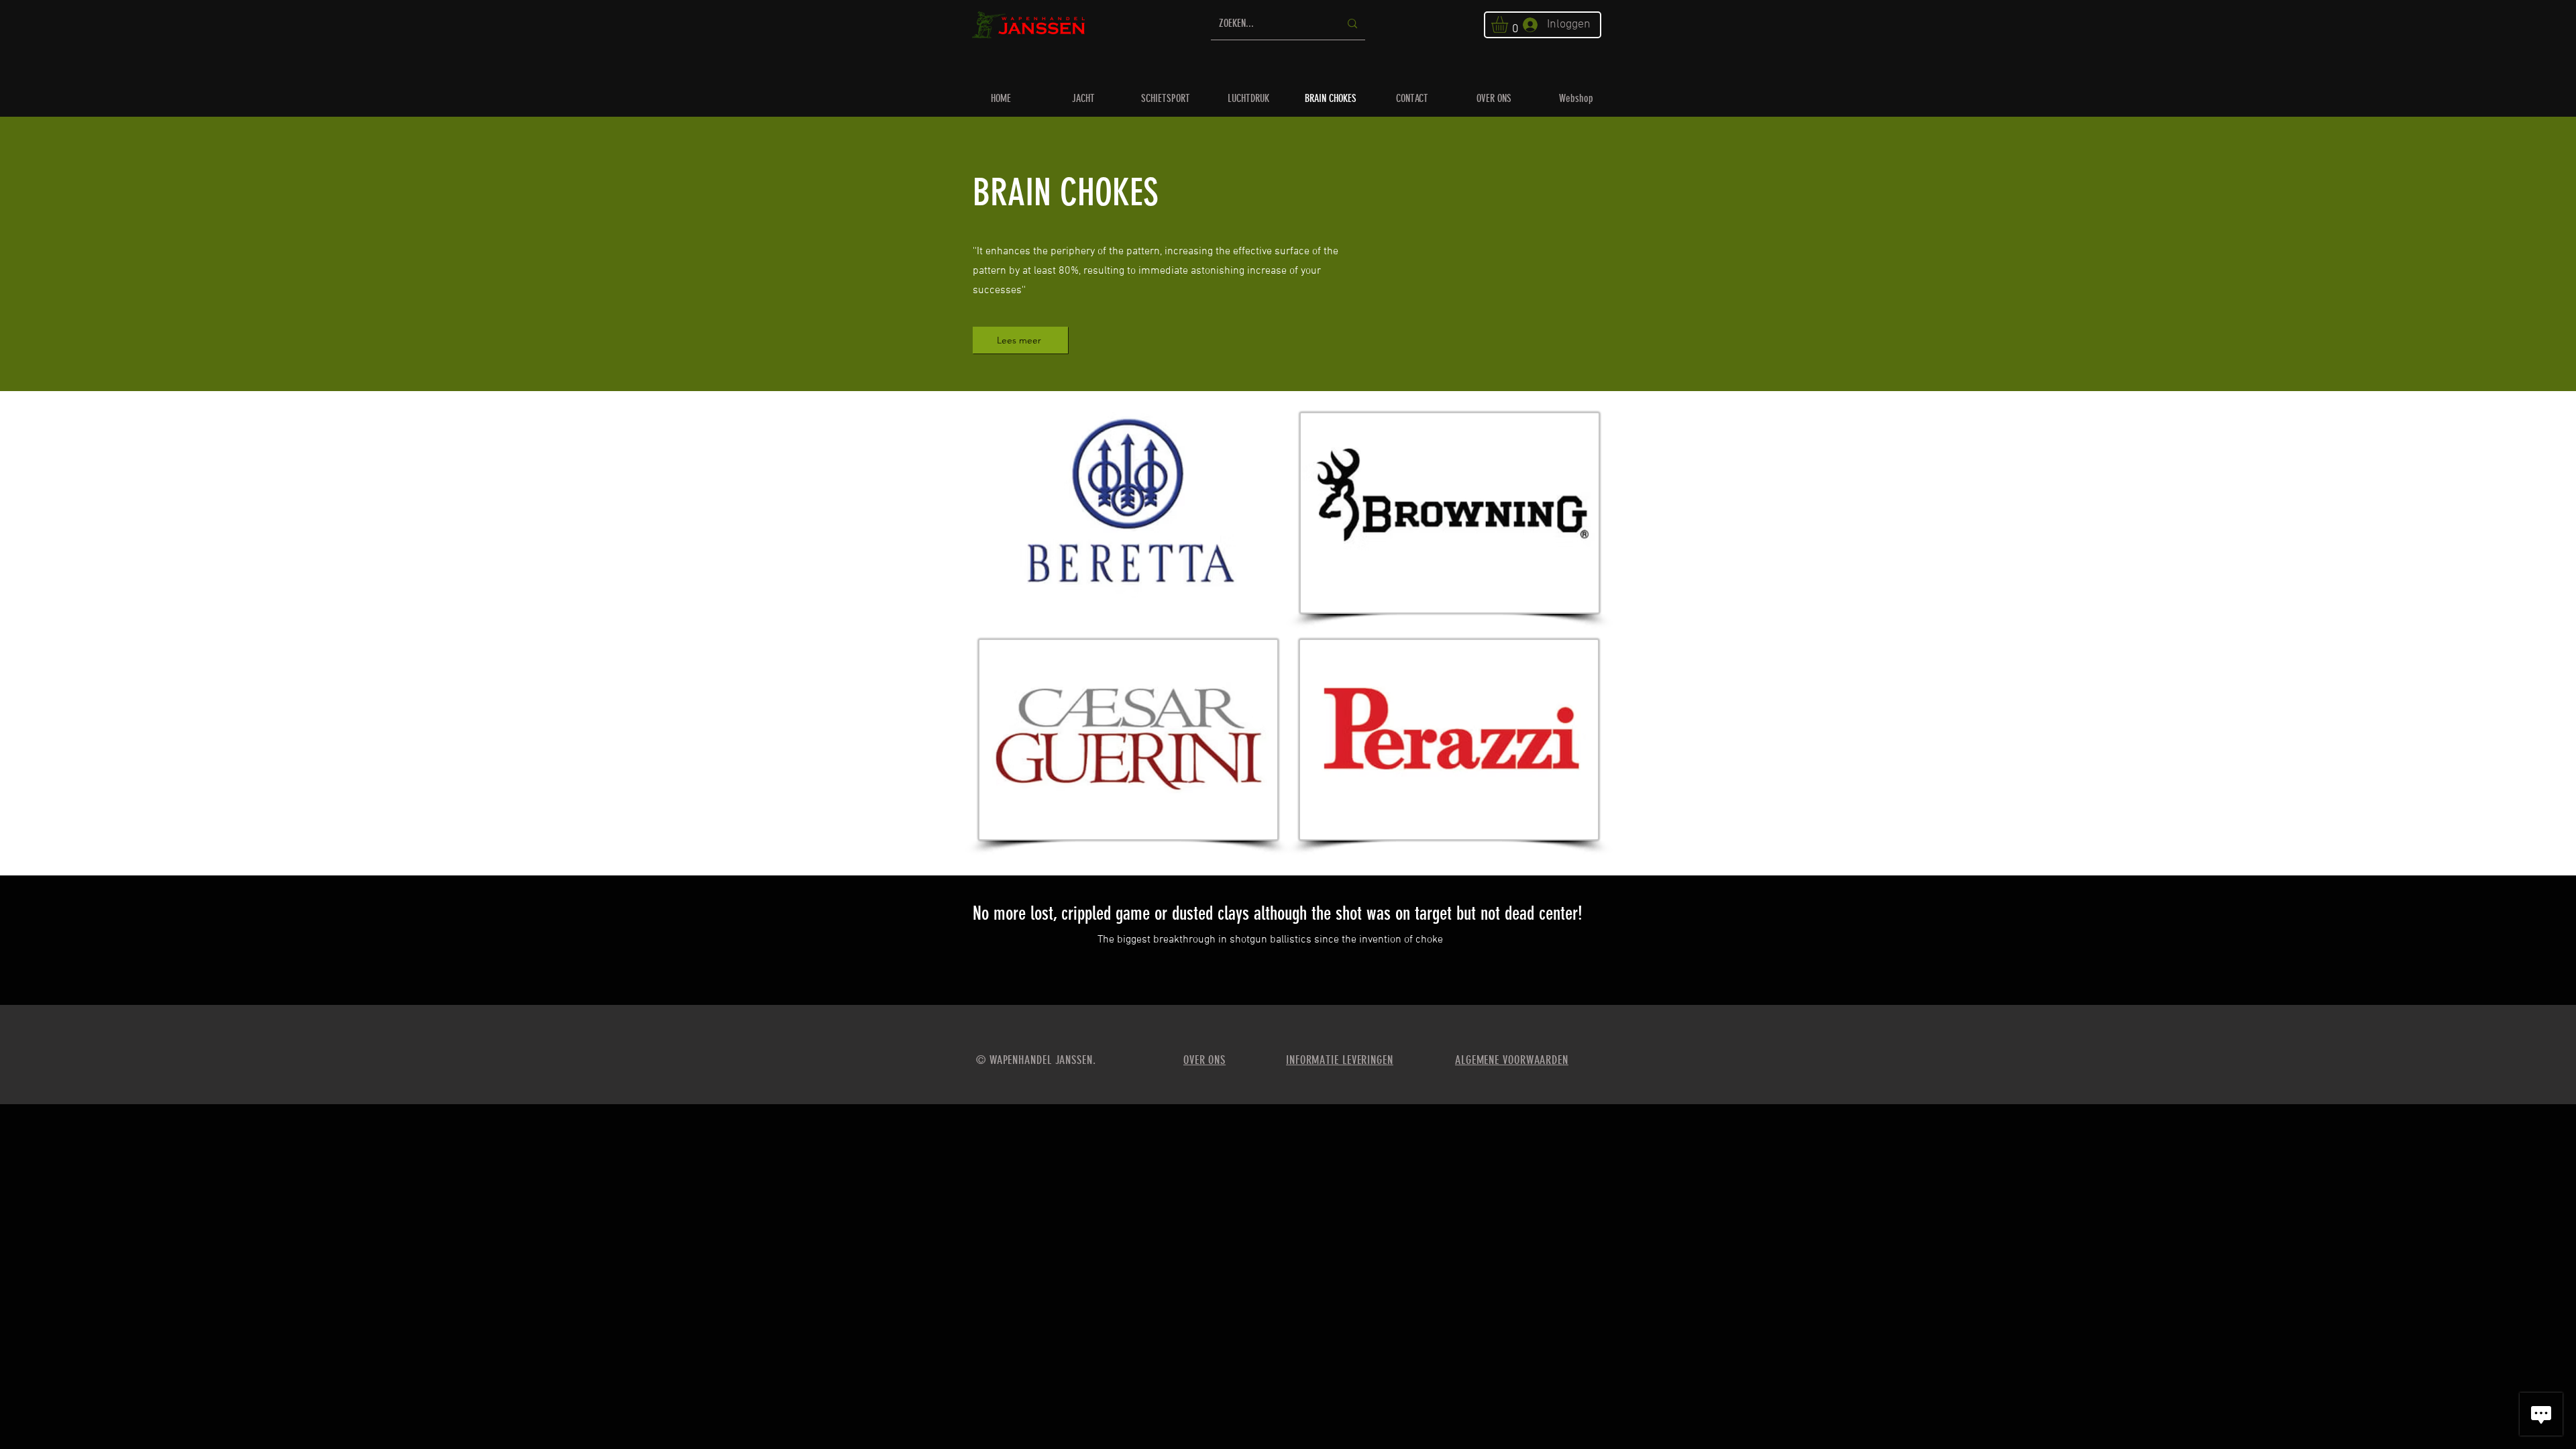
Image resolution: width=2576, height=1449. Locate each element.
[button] (1509, 24)
